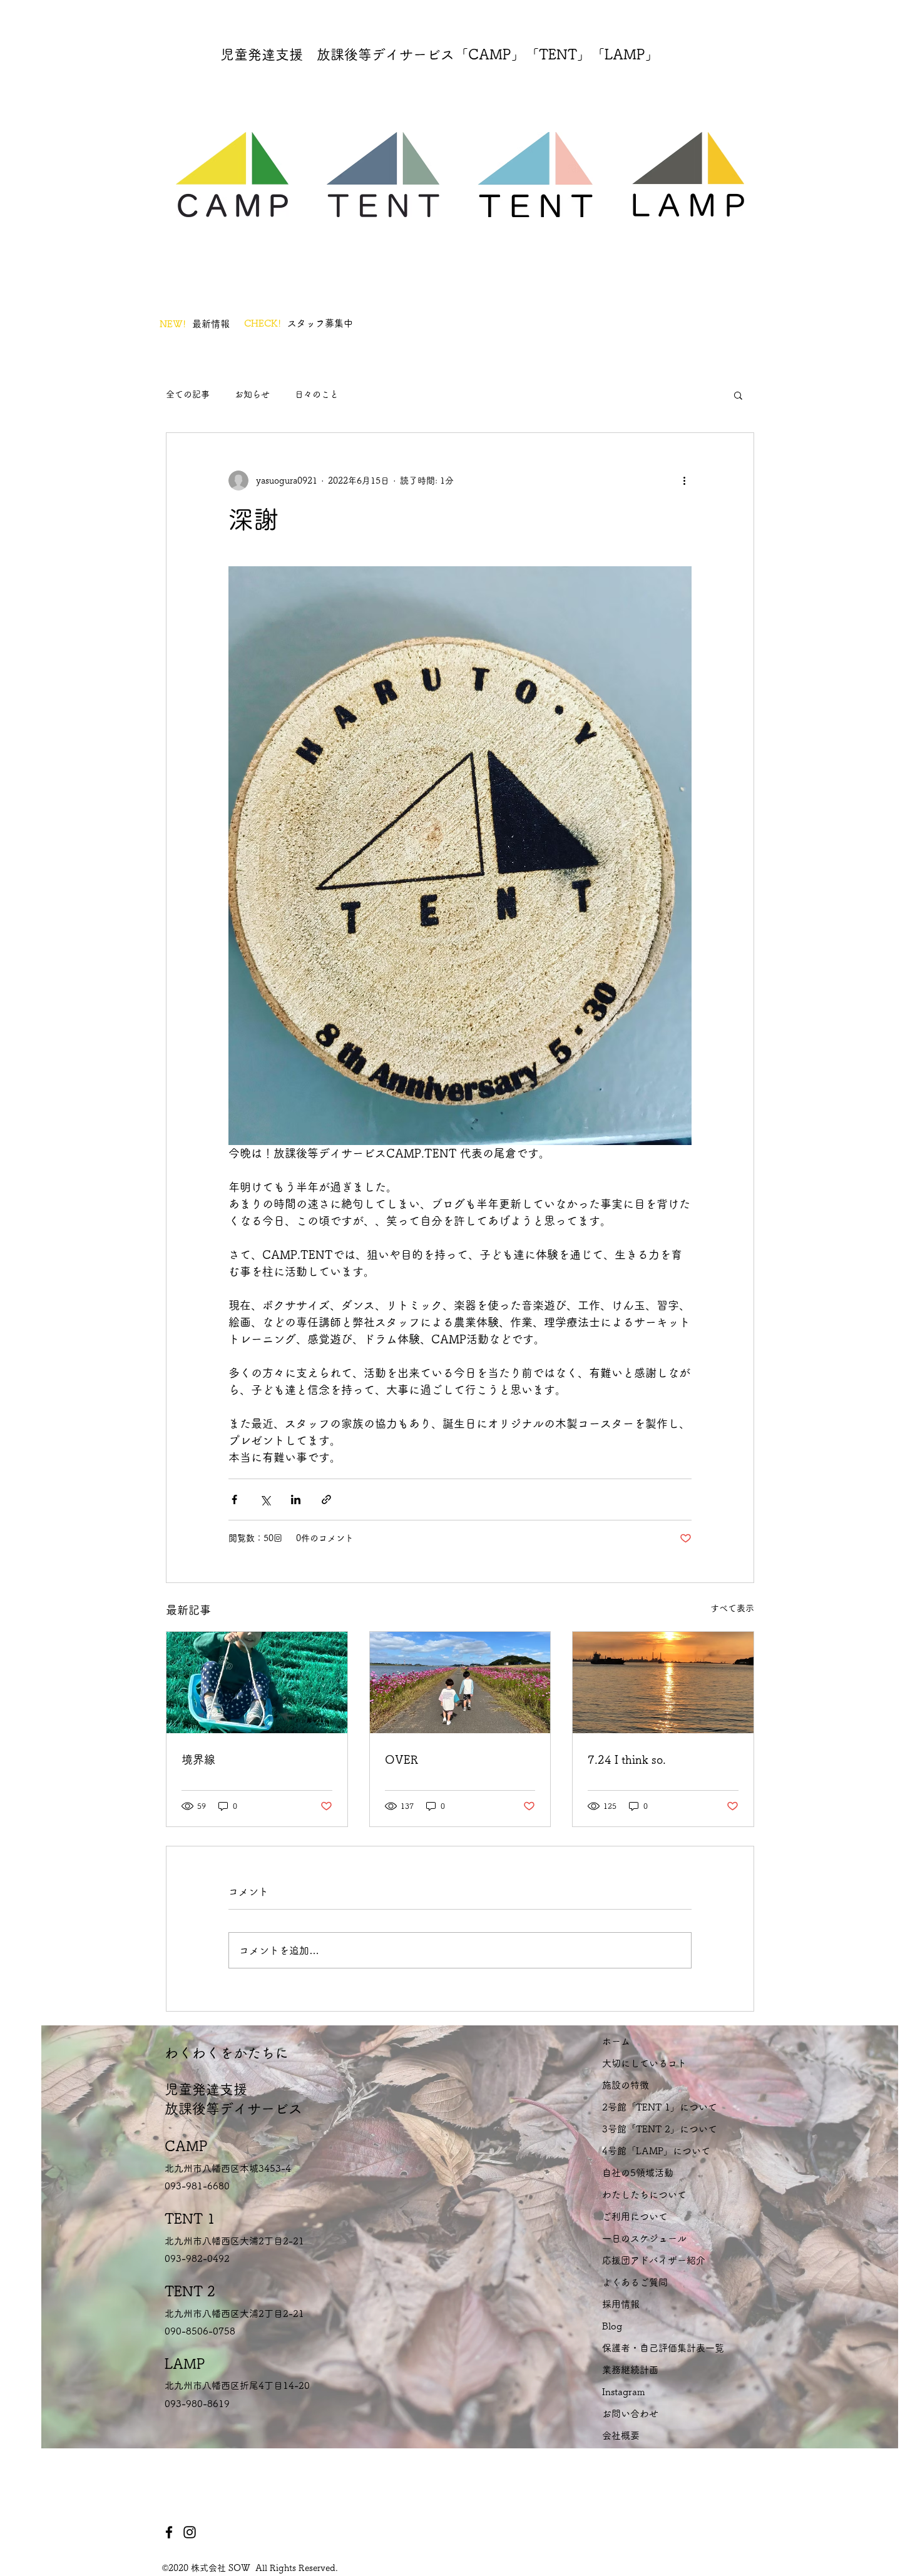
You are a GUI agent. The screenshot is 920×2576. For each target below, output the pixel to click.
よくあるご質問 (635, 2282)
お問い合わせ (630, 2414)
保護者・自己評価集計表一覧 (663, 2348)
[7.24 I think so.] (663, 1683)
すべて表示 (732, 1608)
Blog (612, 2326)
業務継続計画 (630, 2370)
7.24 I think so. (627, 1759)
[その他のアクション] (684, 481)
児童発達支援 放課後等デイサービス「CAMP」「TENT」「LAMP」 (440, 54)
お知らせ (252, 394)
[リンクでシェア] (326, 1499)
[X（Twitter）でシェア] (265, 1499)
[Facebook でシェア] (234, 1499)
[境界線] (257, 1683)
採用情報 (621, 2304)
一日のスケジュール (644, 2238)
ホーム (616, 2041)
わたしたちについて (644, 2195)
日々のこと (317, 394)
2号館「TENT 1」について (660, 2107)
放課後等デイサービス (233, 2109)
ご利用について (635, 2217)
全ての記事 (188, 394)
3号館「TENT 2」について (660, 2129)
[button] (738, 395)
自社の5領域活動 (638, 2173)
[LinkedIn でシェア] (296, 1499)
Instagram (624, 2392)
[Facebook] (169, 2532)
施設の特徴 (626, 2085)
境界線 (198, 1759)
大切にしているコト (644, 2063)
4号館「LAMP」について (656, 2151)
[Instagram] (190, 2532)
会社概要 (621, 2436)
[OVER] (460, 1683)
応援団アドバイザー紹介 (654, 2260)
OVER (401, 1759)
